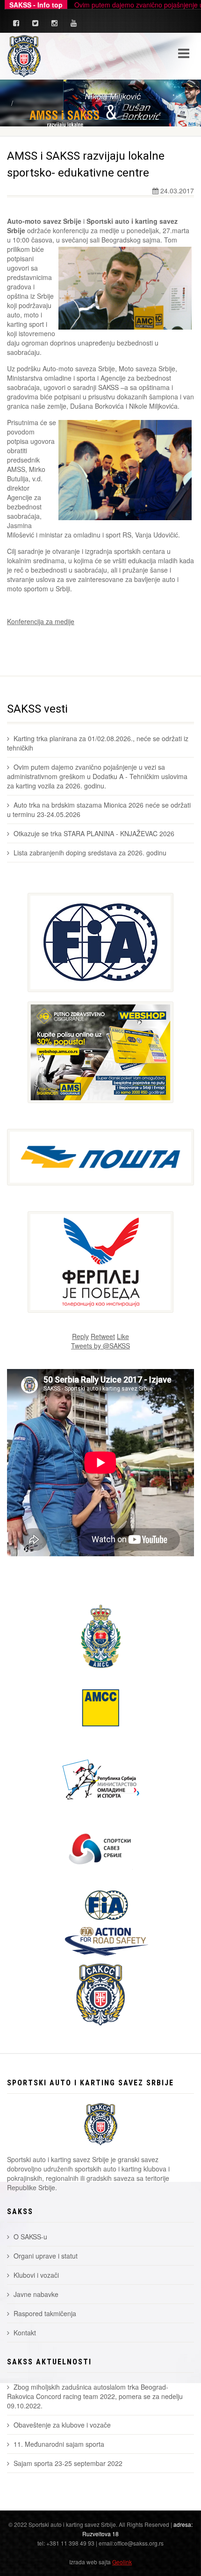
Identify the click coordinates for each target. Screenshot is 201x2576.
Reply (80, 1336)
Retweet (103, 1336)
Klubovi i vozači (36, 2275)
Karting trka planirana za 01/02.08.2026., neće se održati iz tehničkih (98, 743)
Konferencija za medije (41, 621)
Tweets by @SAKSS (100, 1346)
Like (123, 1336)
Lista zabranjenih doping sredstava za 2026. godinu (90, 853)
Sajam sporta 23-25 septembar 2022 (68, 2463)
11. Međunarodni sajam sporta (59, 2444)
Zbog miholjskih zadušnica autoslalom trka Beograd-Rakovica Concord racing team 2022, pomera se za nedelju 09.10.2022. (95, 2396)
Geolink (122, 2562)
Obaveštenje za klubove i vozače (62, 2425)
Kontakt (25, 2333)
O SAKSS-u (30, 2237)
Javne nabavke (36, 2294)
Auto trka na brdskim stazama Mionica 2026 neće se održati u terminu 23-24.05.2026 (99, 810)
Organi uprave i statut (46, 2256)
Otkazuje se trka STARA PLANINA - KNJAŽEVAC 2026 (94, 833)
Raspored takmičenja (45, 2313)
